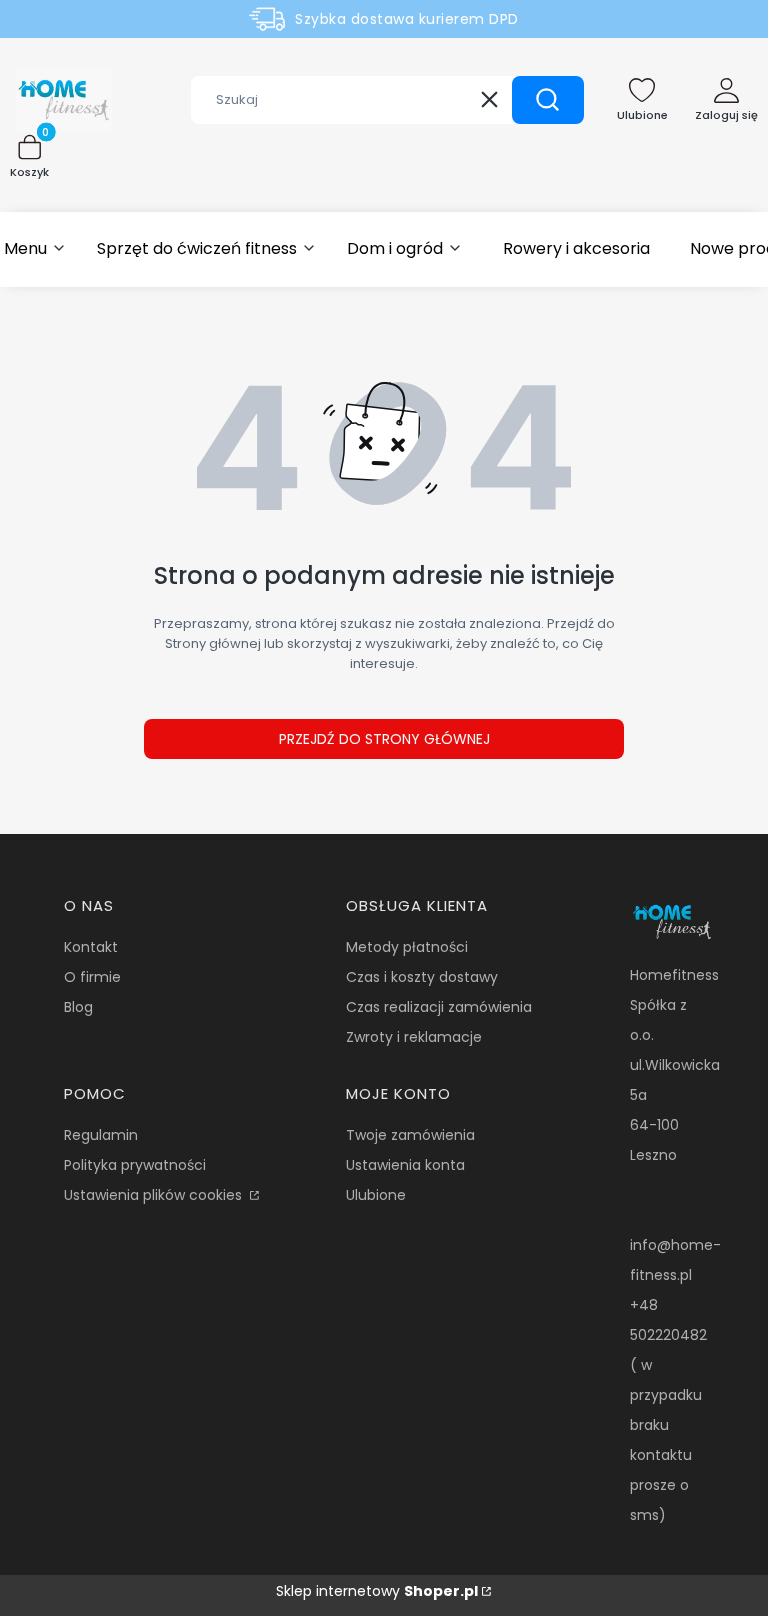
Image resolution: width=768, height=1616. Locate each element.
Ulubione (376, 1195)
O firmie (92, 977)
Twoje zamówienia (410, 1135)
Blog (78, 1007)
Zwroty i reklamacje (414, 1037)
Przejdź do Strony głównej (384, 739)
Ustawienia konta (405, 1165)
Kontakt (91, 947)
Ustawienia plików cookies (155, 1195)
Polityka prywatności (135, 1165)
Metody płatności (407, 947)
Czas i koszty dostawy (422, 977)
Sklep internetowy (377, 1591)
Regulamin (101, 1135)
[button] (548, 100)
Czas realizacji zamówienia (439, 1007)
